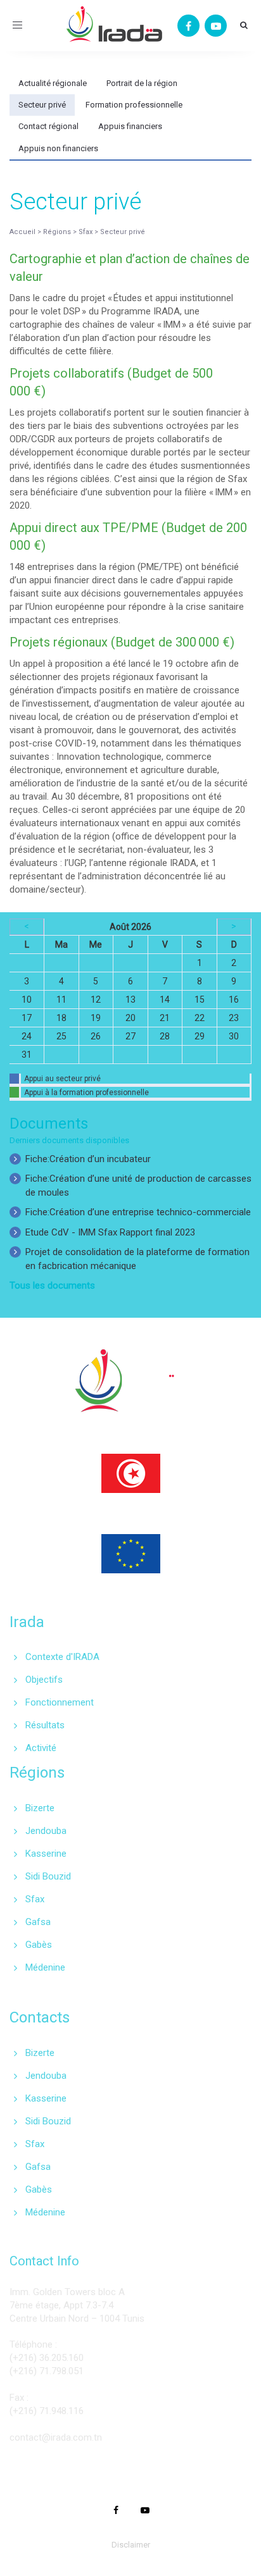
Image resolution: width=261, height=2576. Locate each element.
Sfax (35, 1899)
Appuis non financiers (58, 148)
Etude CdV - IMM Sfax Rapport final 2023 (110, 1232)
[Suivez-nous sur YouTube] (216, 26)
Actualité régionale (53, 83)
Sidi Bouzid (48, 1876)
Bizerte (40, 1808)
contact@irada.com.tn (56, 2437)
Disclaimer (131, 2545)
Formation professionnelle (134, 105)
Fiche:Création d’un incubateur (88, 1159)
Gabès (39, 1945)
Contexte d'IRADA (62, 1657)
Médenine (45, 1967)
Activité (41, 1748)
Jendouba (46, 1831)
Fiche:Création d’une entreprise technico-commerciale (138, 1212)
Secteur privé (42, 105)
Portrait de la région (142, 83)
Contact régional (48, 126)
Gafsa (38, 1922)
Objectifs (44, 1680)
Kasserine (46, 1854)
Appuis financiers (130, 126)
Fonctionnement (60, 1702)
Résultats (45, 1725)
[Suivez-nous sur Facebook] (188, 26)
